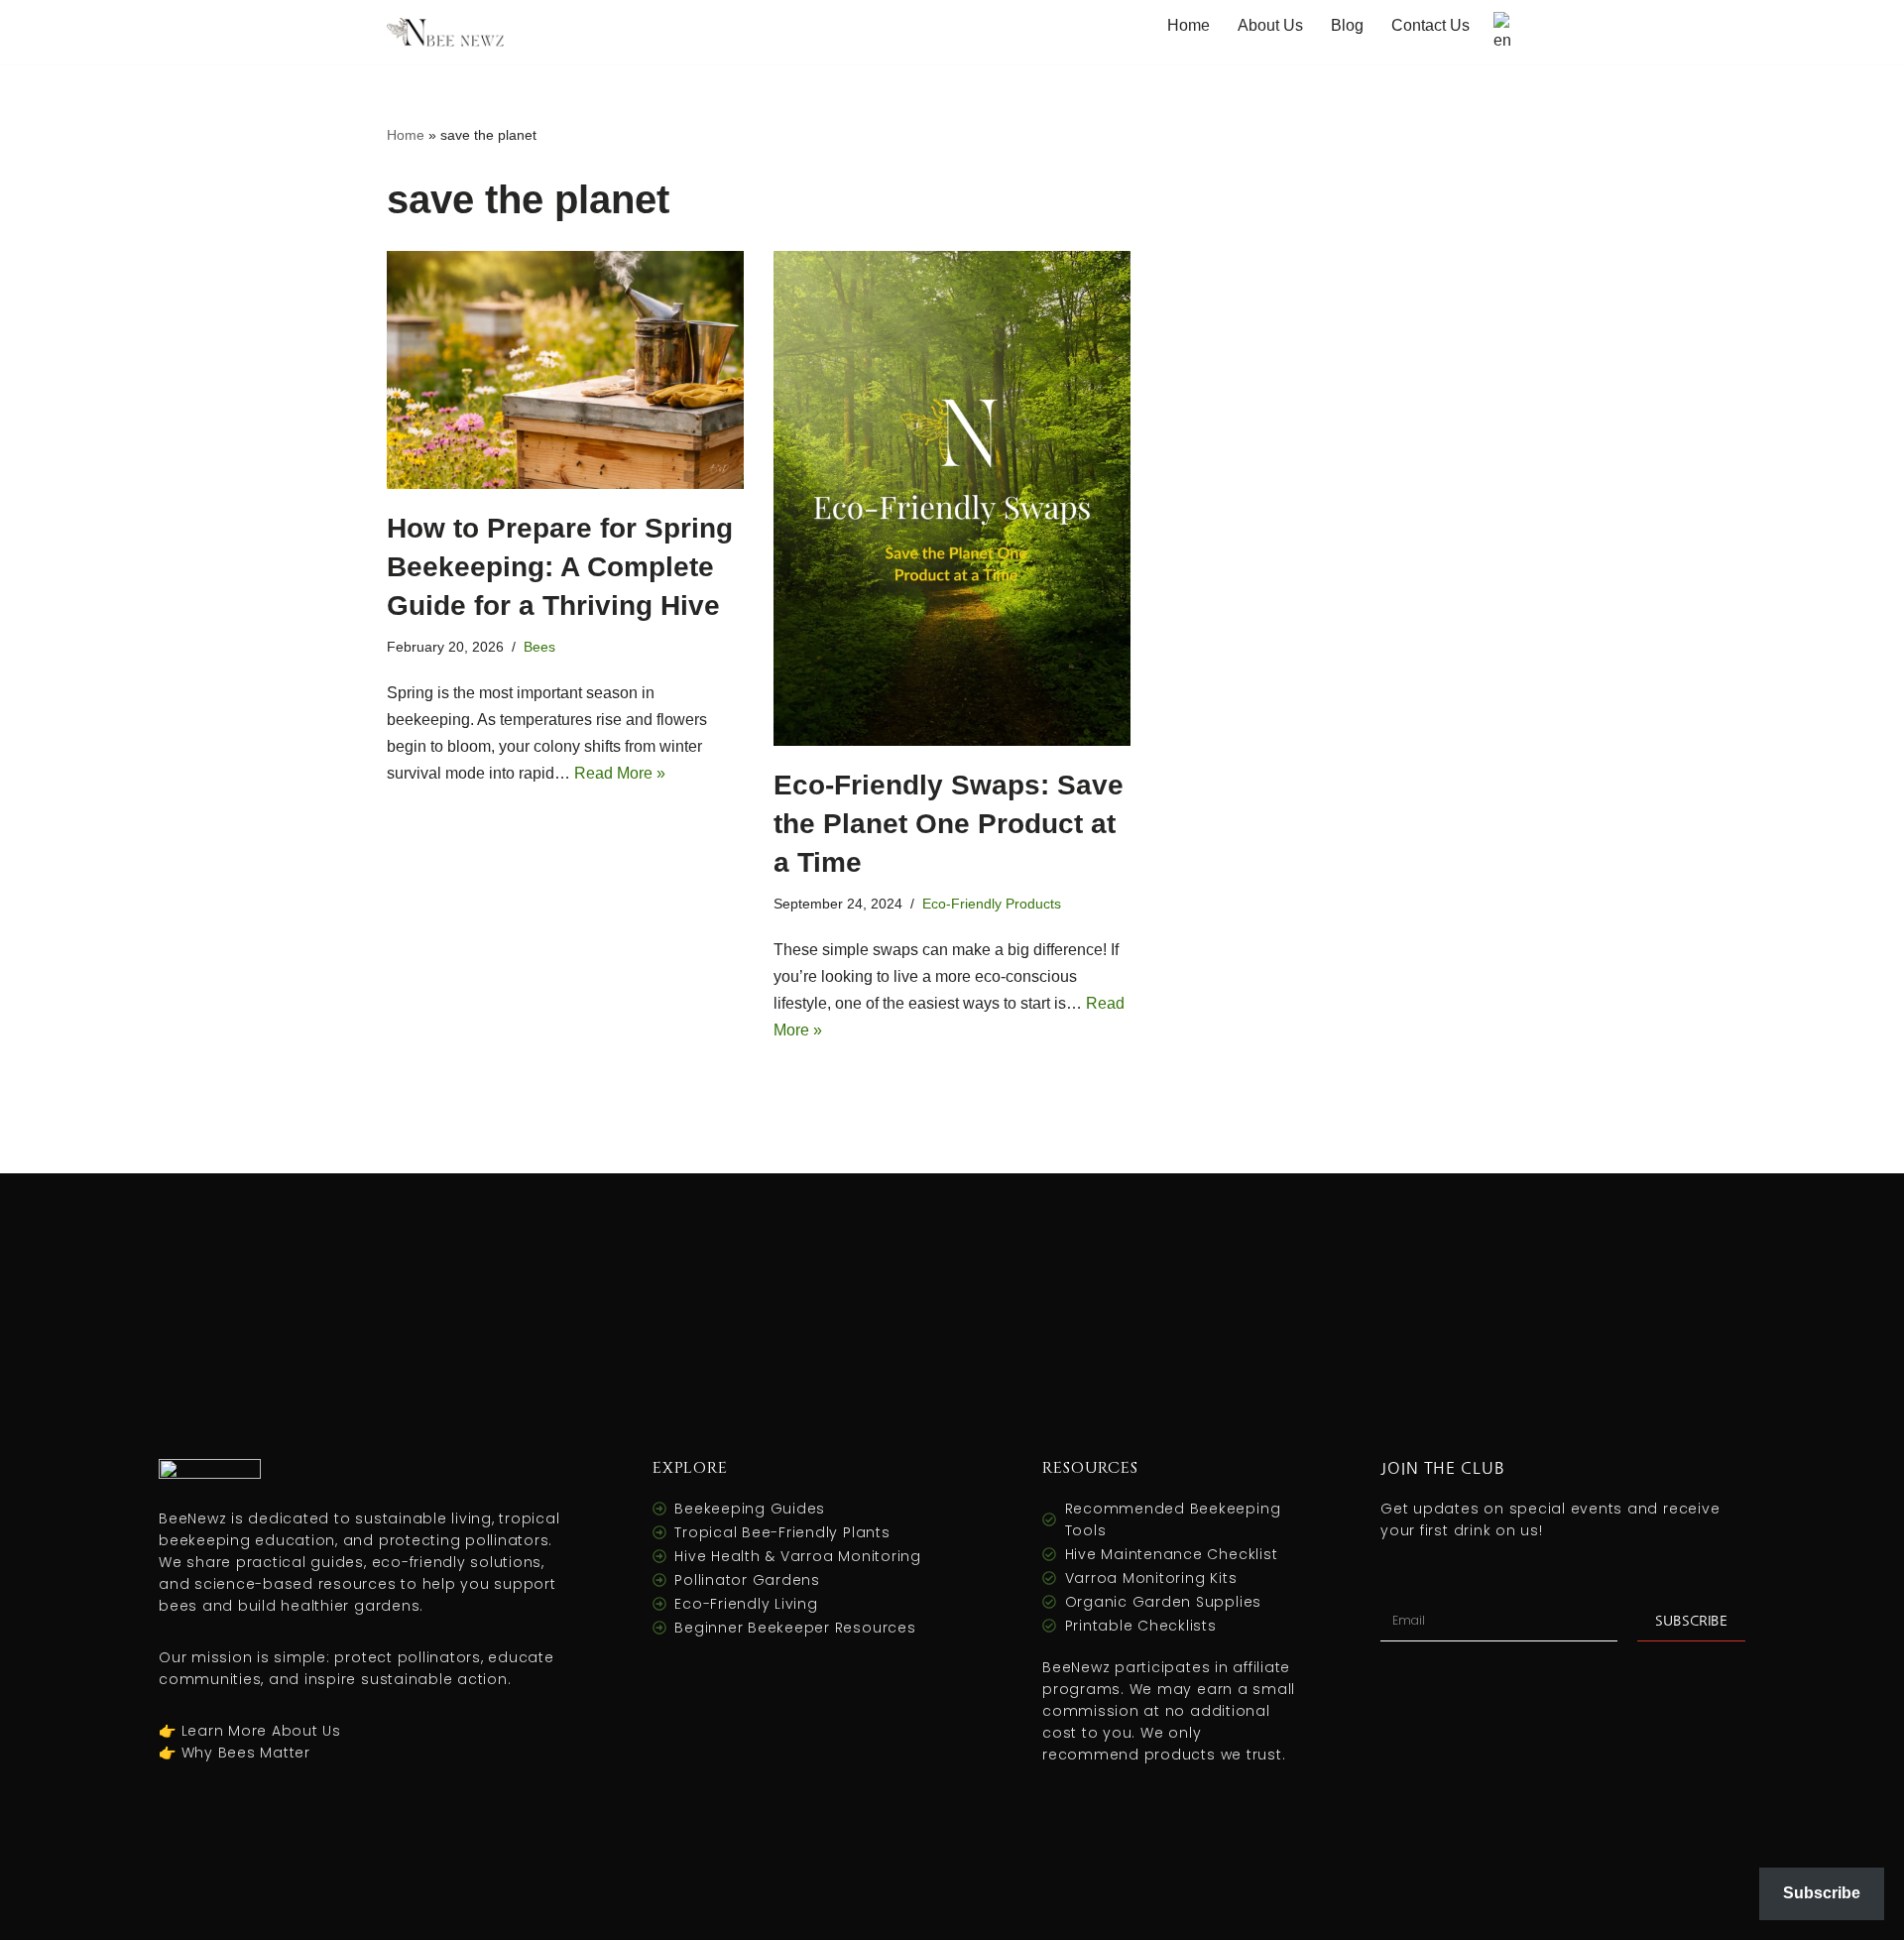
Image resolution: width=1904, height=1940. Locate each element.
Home (1189, 25)
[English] (1505, 33)
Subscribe (1822, 1893)
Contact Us (1430, 25)
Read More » (620, 773)
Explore (690, 1468)
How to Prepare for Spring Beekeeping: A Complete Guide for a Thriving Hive (560, 567)
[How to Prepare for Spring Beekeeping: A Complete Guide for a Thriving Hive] (565, 370)
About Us (1270, 25)
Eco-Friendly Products (992, 904)
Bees (539, 647)
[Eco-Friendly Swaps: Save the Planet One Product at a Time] (952, 498)
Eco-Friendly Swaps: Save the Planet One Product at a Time (949, 824)
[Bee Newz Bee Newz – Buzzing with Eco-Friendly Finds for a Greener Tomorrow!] (446, 32)
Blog (1347, 25)
